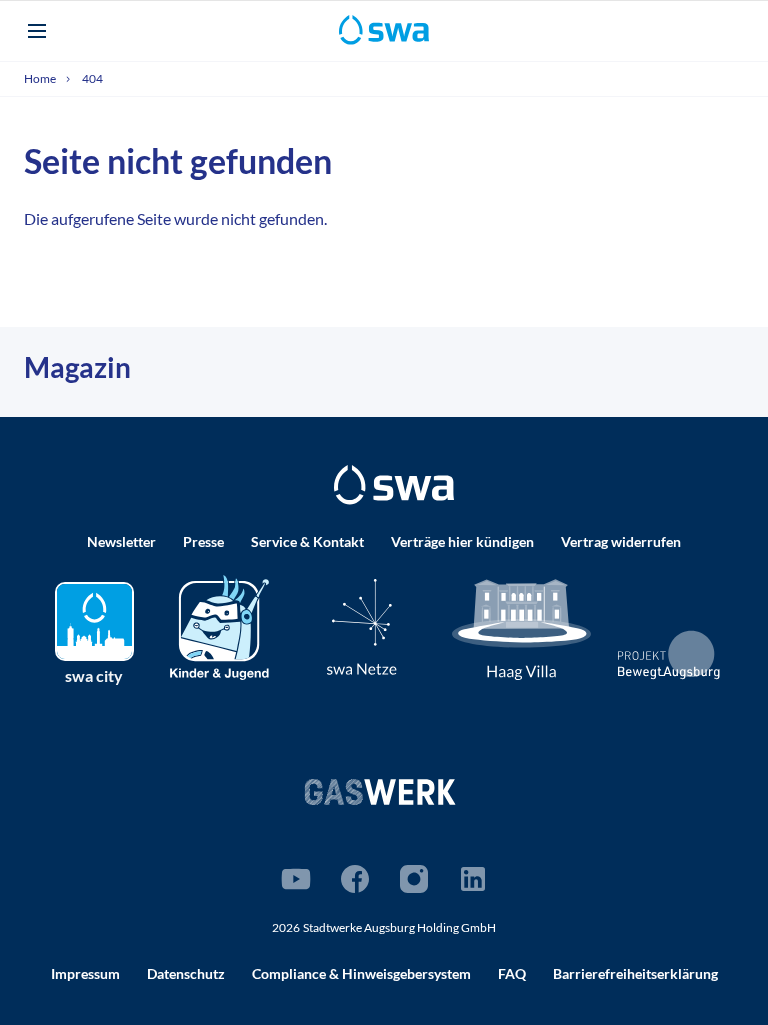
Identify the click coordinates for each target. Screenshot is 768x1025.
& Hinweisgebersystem (361, 973)
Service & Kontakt (307, 541)
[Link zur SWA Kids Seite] (219, 625)
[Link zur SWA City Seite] (94, 621)
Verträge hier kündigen (462, 541)
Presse (203, 541)
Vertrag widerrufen (621, 541)
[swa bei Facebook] (355, 879)
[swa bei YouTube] (296, 879)
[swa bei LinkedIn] (473, 879)
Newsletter (121, 541)
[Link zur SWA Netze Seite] (362, 626)
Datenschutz (186, 973)
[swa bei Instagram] (414, 879)
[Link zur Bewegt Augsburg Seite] (669, 655)
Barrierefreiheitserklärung (635, 973)
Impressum (85, 973)
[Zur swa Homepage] (394, 485)
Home (41, 78)
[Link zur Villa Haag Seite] (522, 628)
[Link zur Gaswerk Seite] (380, 791)
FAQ (512, 973)
